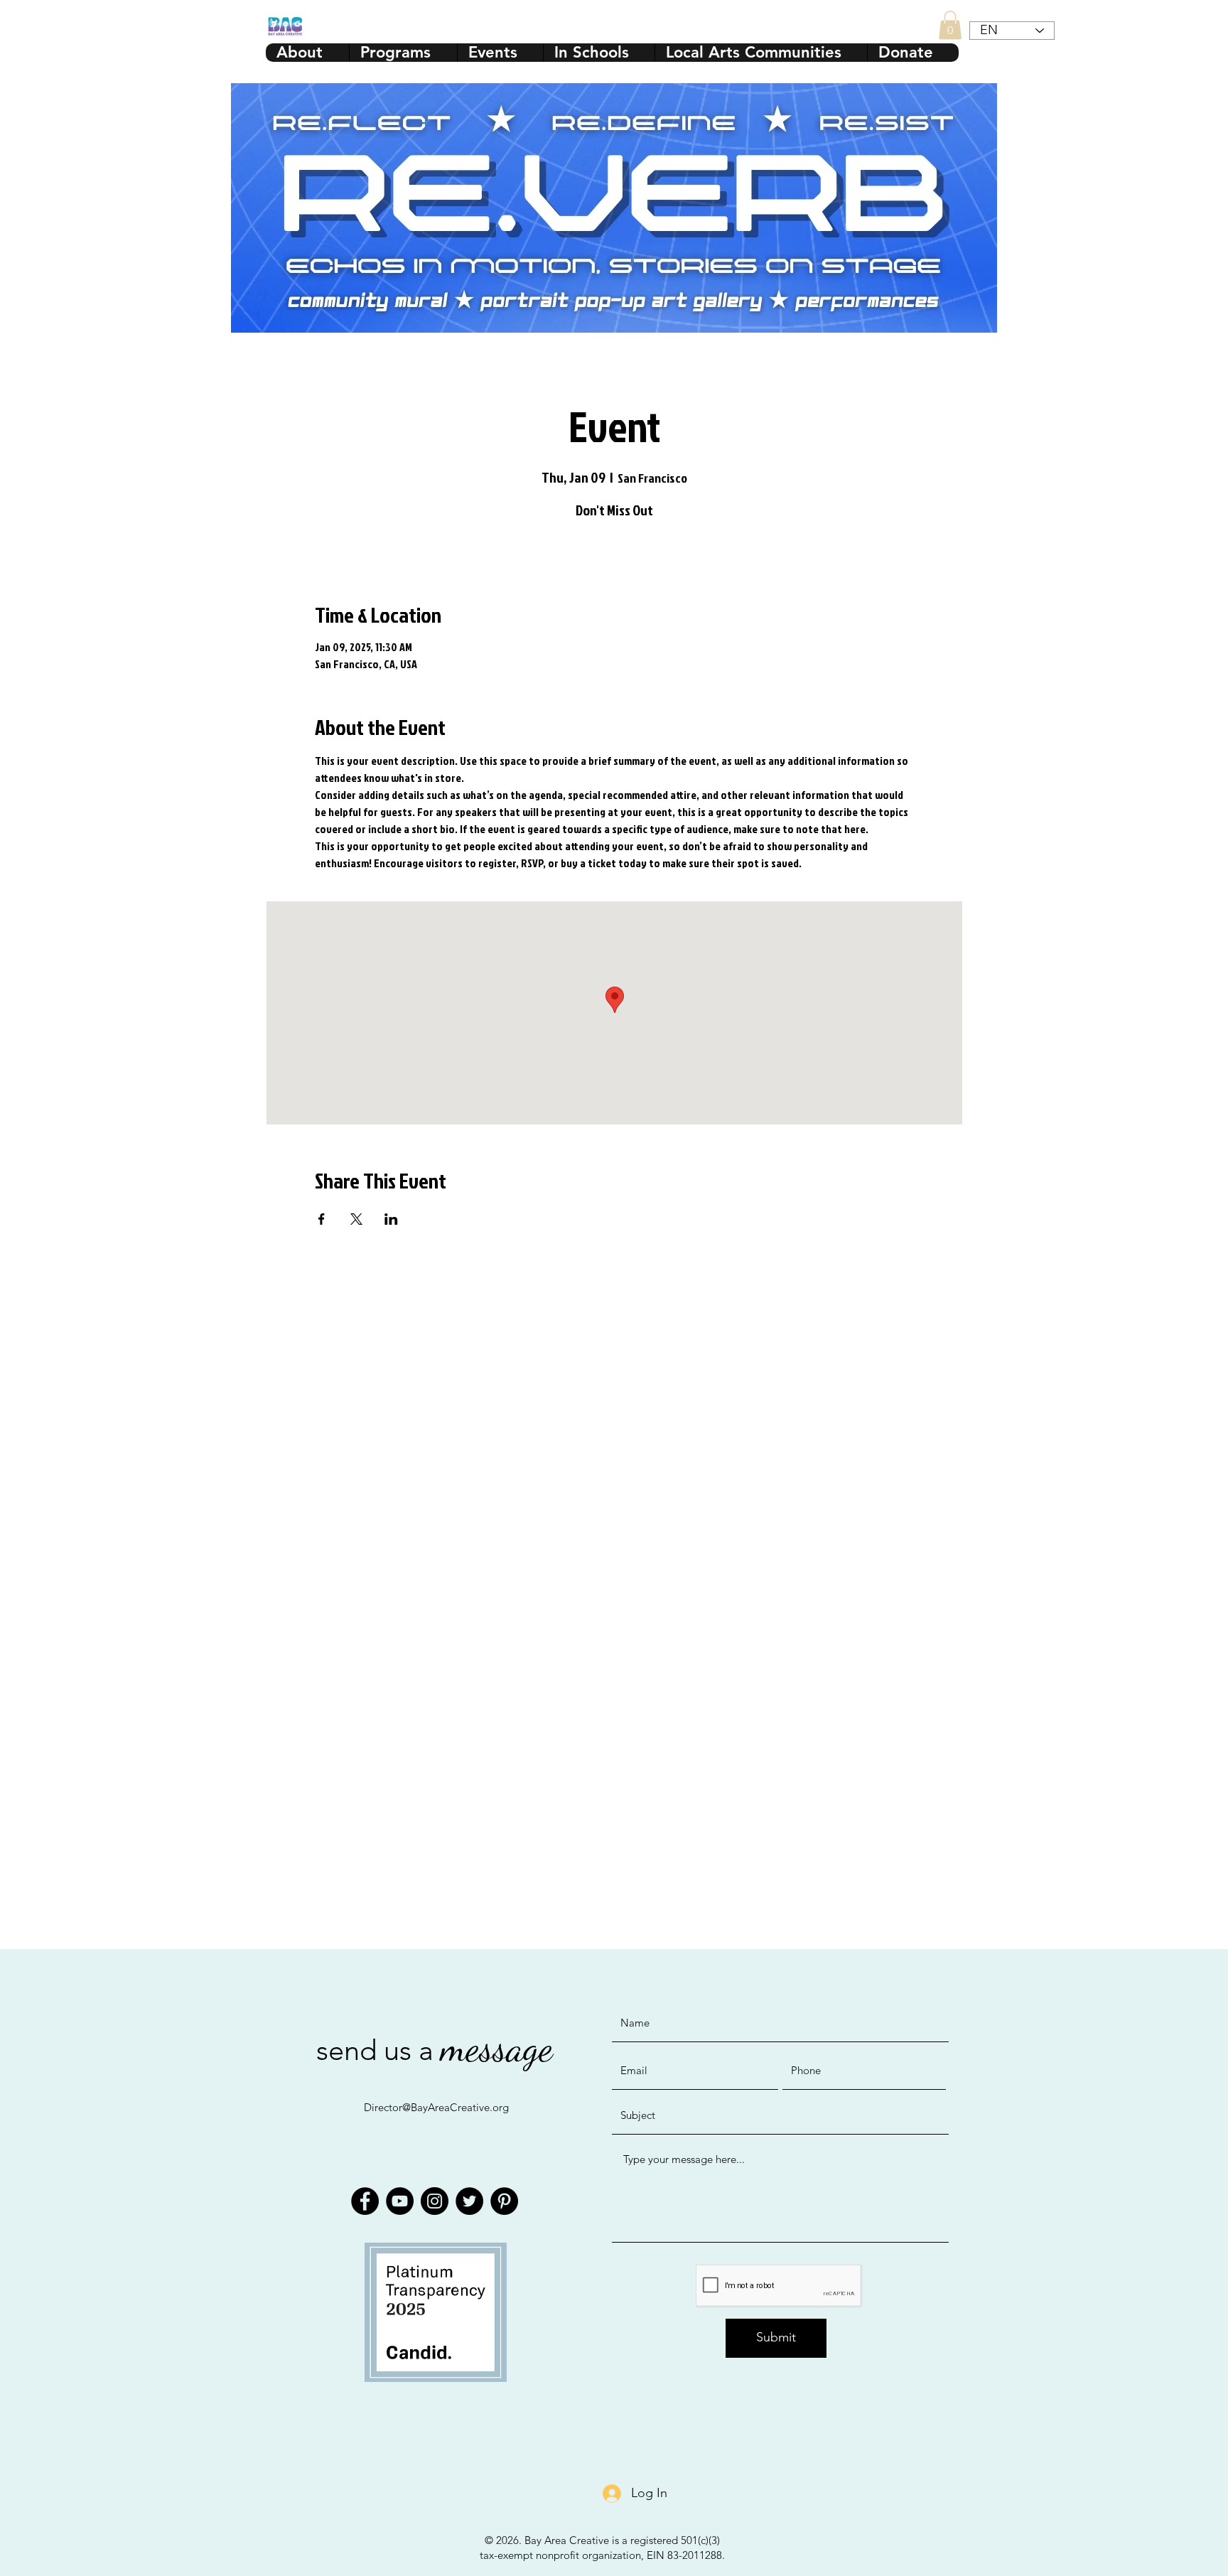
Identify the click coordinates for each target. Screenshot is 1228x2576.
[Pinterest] (504, 2201)
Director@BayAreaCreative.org (436, 2107)
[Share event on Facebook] (322, 1219)
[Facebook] (365, 2201)
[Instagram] (435, 2201)
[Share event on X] (356, 1219)
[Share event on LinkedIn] (391, 1219)
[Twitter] (469, 2201)
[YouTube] (400, 2201)
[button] (950, 25)
